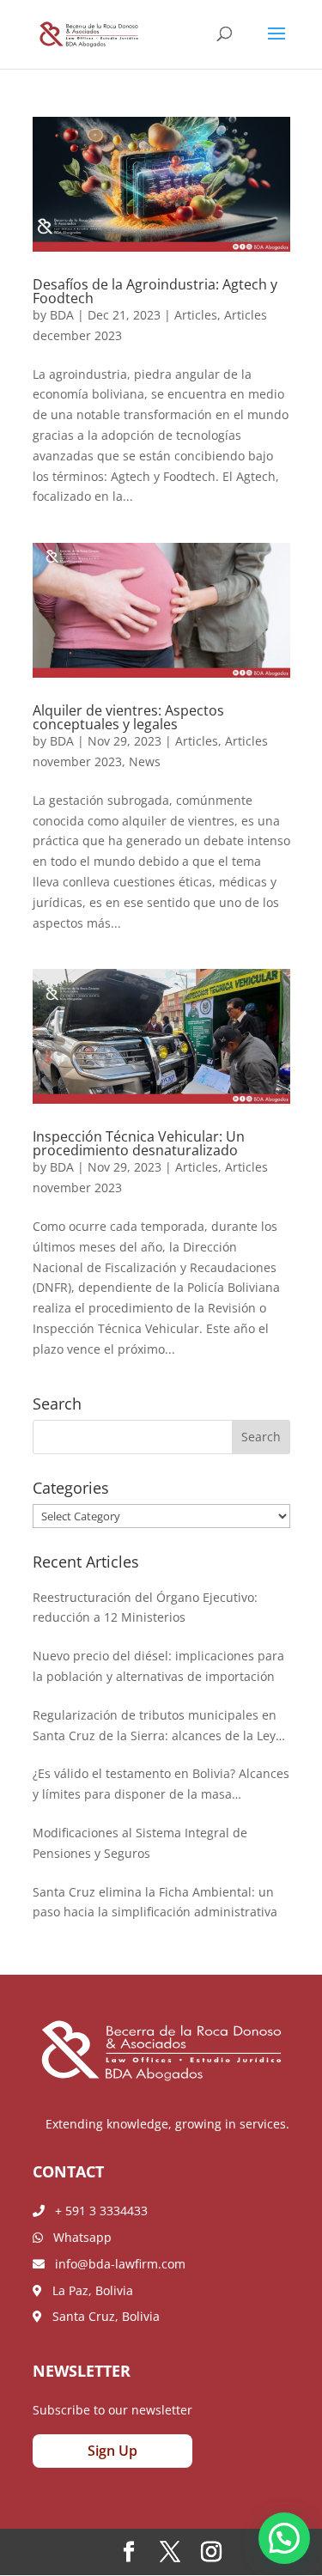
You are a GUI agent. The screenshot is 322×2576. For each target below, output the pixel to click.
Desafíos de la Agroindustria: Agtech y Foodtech (155, 291)
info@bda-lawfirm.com (115, 2264)
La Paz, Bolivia (88, 2290)
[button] (284, 2538)
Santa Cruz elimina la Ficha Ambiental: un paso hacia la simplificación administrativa (155, 1902)
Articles (196, 315)
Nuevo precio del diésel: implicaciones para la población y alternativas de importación (158, 1666)
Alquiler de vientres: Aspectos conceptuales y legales (128, 717)
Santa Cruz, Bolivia (101, 2316)
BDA (62, 315)
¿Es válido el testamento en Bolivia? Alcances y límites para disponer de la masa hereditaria (161, 1785)
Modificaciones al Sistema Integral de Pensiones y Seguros (140, 1843)
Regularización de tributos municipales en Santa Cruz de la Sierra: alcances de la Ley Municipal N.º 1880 (155, 1726)
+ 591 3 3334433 (96, 2211)
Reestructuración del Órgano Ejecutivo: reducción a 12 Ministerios (145, 1608)
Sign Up (112, 2451)
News (145, 761)
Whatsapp (77, 2237)
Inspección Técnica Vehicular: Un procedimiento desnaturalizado (139, 1143)
